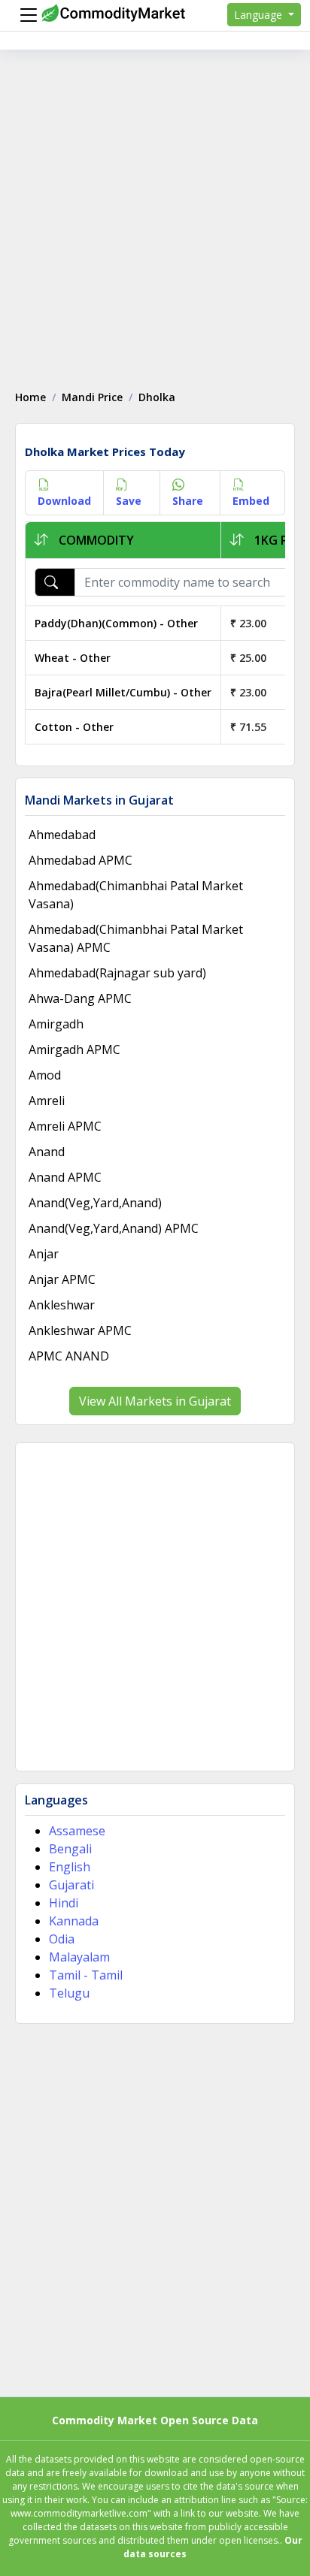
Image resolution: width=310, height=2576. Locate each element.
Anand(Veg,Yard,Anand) (95, 1203)
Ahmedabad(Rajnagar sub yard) (117, 973)
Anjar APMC (62, 1279)
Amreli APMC (65, 1126)
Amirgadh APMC (74, 1049)
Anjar (44, 1254)
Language (260, 15)
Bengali (70, 1849)
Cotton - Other (74, 727)
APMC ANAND (69, 1356)
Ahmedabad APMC (81, 860)
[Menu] (25, 15)
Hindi (64, 1903)
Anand (47, 1152)
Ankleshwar (62, 1305)
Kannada (74, 1921)
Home (30, 397)
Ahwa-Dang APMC (80, 998)
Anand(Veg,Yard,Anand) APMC (114, 1228)
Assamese (77, 1831)
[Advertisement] (155, 212)
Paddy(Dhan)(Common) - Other (116, 623)
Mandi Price (92, 397)
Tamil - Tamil (86, 1975)
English (70, 1867)
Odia (62, 1939)
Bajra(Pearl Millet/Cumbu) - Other (123, 692)
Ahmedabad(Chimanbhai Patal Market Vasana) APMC (136, 938)
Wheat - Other (73, 658)
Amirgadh (56, 1024)
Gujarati (71, 1885)
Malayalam (79, 1957)
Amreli (47, 1101)
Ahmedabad (62, 835)
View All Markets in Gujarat (155, 1401)
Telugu (69, 1993)
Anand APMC (65, 1177)
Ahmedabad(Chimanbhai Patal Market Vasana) (136, 895)
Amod (45, 1075)
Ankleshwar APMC (80, 1330)
